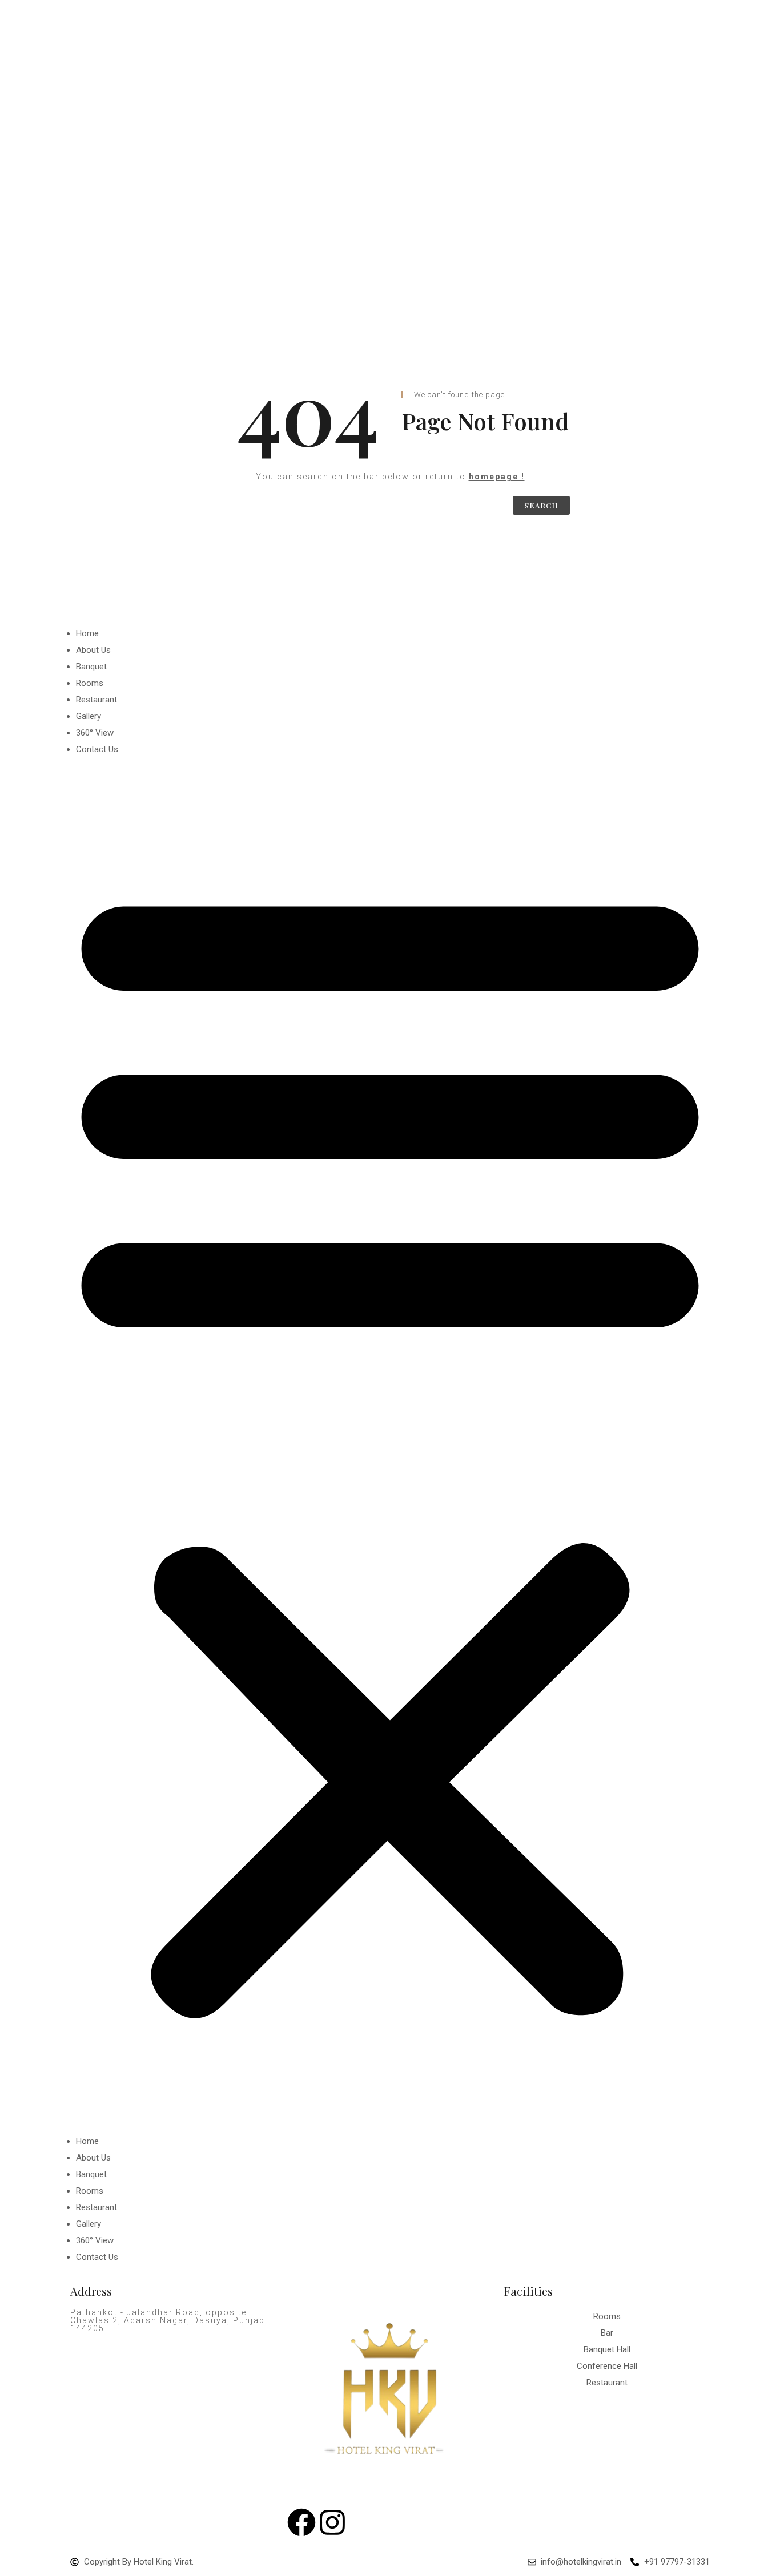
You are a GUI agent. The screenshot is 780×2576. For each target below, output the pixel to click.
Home (87, 633)
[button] (390, 1446)
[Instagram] (332, 2522)
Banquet (91, 667)
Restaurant (97, 700)
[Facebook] (301, 2522)
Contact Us (97, 749)
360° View (95, 733)
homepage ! (497, 477)
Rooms (90, 683)
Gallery (89, 716)
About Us (93, 650)
